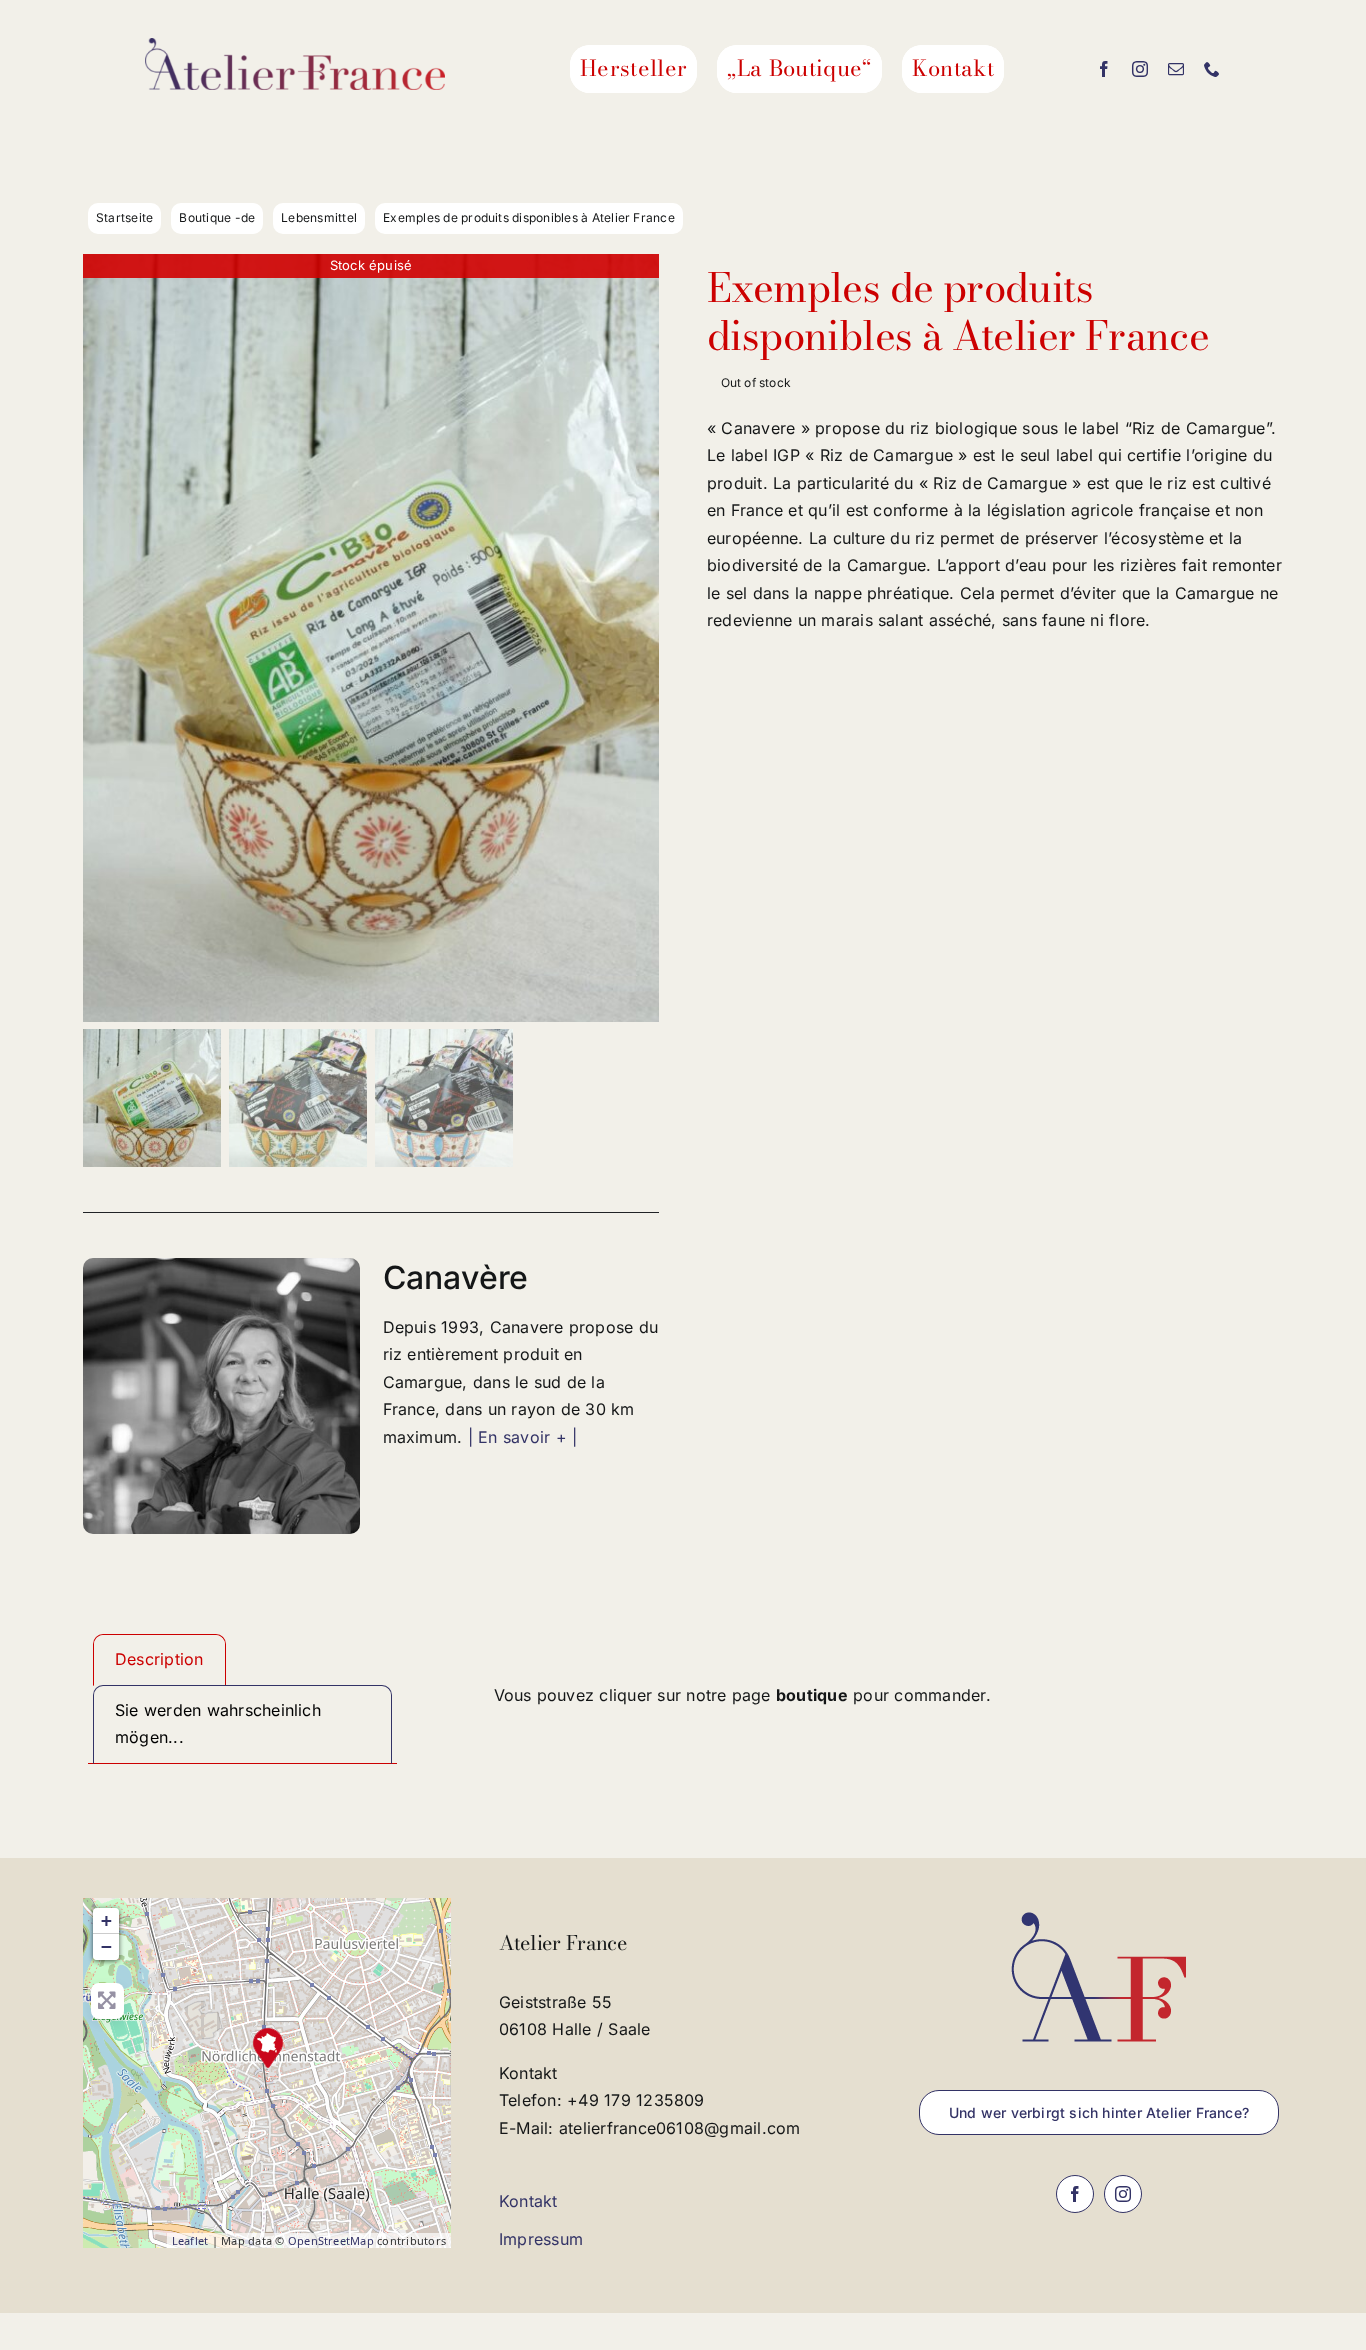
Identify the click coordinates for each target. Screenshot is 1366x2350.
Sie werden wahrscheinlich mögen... (218, 1724)
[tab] (159, 1660)
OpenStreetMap (331, 2240)
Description (159, 1659)
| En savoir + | (523, 1437)
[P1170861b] (371, 638)
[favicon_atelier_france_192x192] (1099, 1906)
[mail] (1176, 69)
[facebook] (1104, 69)
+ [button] (106, 1920)
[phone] (1212, 69)
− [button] (106, 1946)
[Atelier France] (268, 2048)
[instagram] (1140, 69)
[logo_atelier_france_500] (295, 46)
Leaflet (190, 2240)
